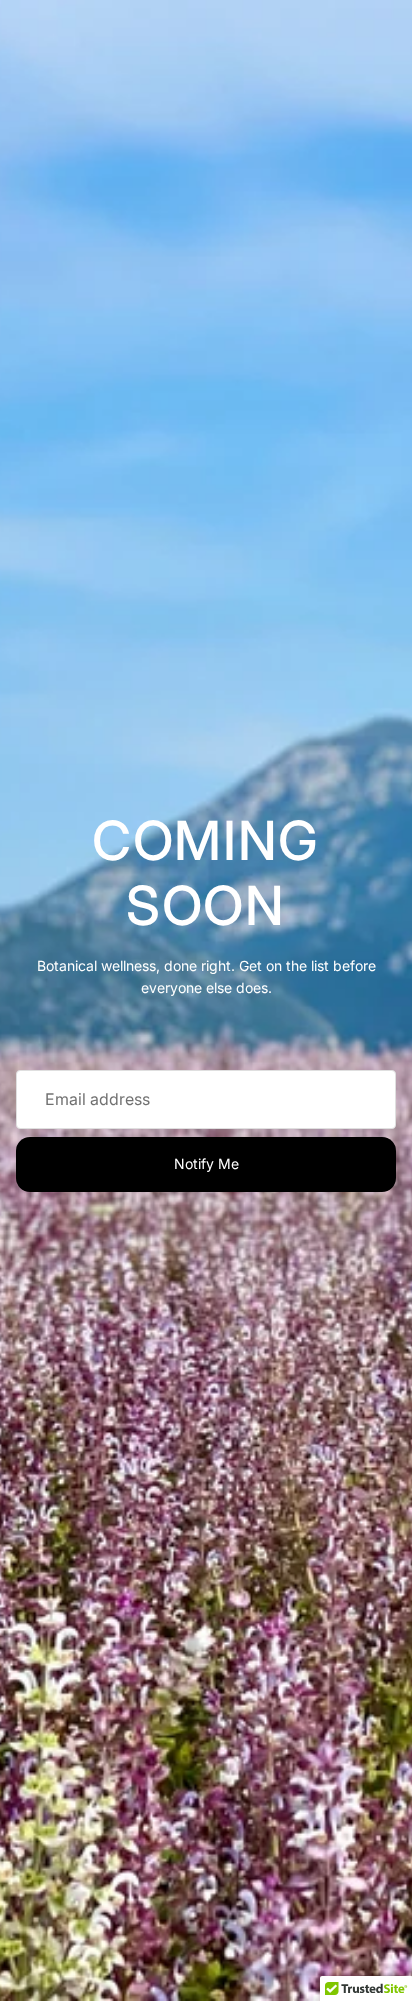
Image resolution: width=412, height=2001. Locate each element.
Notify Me (206, 1163)
